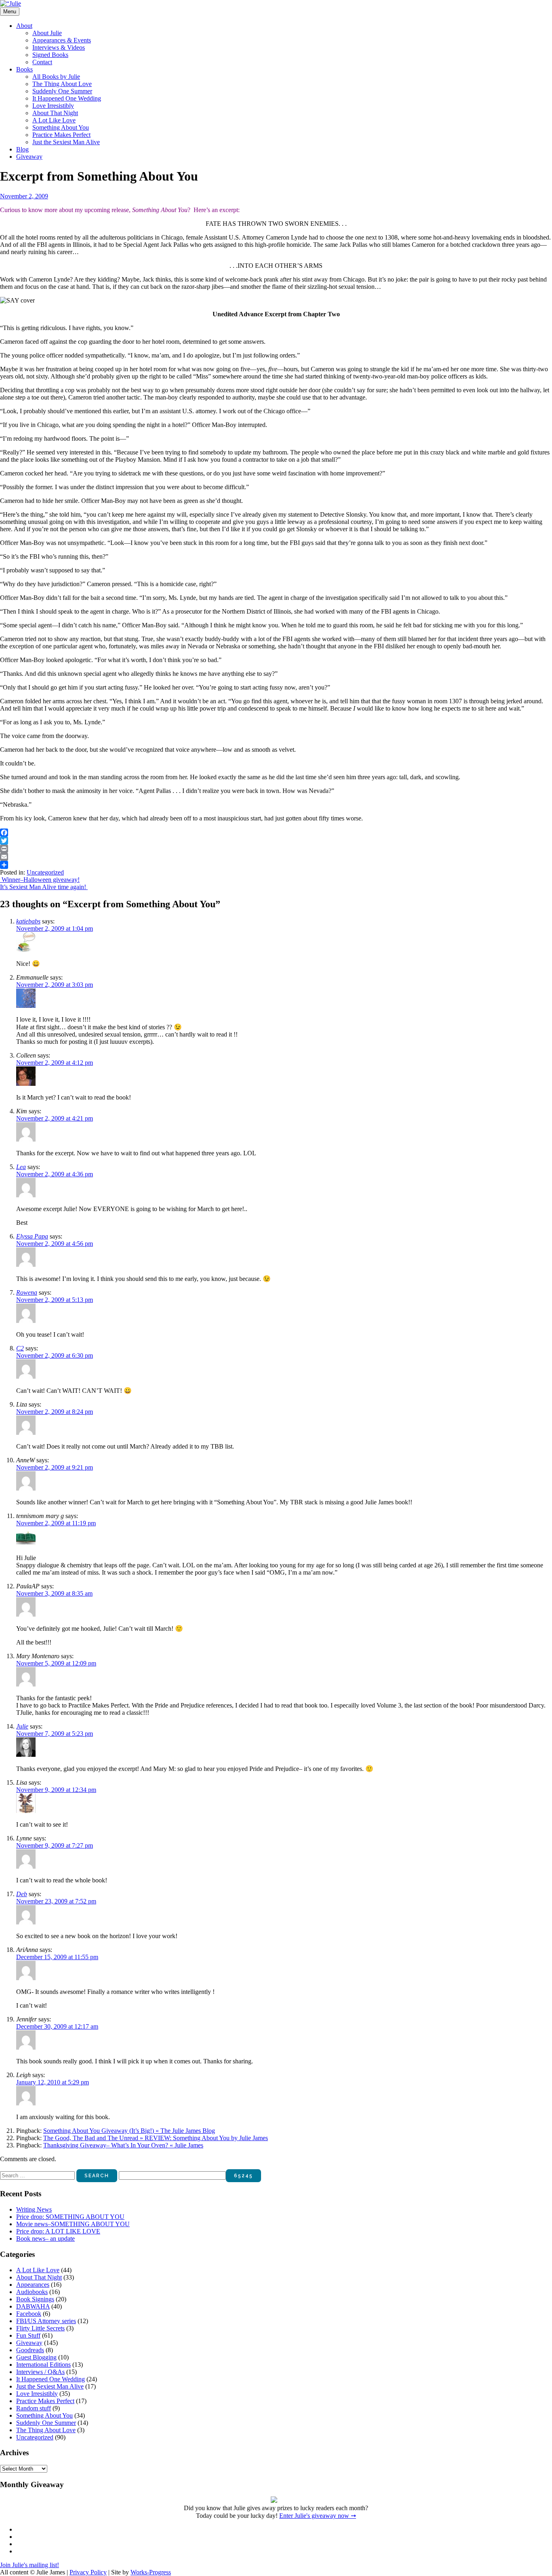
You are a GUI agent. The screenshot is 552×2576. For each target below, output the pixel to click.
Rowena (27, 1292)
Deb (22, 1894)
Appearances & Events (62, 40)
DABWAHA (33, 2306)
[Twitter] (276, 841)
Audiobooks (32, 2292)
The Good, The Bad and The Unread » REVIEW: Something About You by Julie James (156, 2138)
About (24, 26)
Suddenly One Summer (62, 91)
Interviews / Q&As (40, 2372)
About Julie (47, 33)
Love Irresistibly (53, 106)
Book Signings (35, 2299)
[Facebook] (276, 833)
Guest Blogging (36, 2357)
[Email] (276, 857)
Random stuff (34, 2408)
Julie (22, 1726)
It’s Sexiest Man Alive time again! (44, 887)
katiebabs (28, 921)
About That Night (55, 113)
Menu (10, 12)
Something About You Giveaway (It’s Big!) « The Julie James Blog (129, 2131)
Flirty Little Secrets (40, 2328)
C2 (20, 1348)
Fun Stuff (28, 2335)
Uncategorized (45, 872)
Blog (22, 149)
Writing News (34, 2209)
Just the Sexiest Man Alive (66, 142)
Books (24, 69)
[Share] (276, 865)
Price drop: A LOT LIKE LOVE (58, 2231)
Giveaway (29, 157)
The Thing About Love (62, 84)
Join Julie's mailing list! (29, 2565)
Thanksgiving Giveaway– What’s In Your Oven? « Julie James (123, 2145)
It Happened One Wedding (67, 98)
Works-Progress (151, 2572)
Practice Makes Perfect (61, 135)
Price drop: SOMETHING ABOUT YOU (70, 2217)
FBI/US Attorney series (46, 2321)
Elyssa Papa (32, 1236)
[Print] (276, 849)
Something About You (61, 127)
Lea (21, 1167)
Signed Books (50, 55)
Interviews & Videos (59, 47)
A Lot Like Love (54, 120)
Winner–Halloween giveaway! (40, 880)
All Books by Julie (56, 77)
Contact (42, 62)
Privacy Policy (88, 2572)
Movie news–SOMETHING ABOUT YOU (73, 2224)
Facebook (29, 2314)
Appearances (33, 2285)
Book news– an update (45, 2238)
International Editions (43, 2365)
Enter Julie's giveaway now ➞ (318, 2516)
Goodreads (30, 2350)
